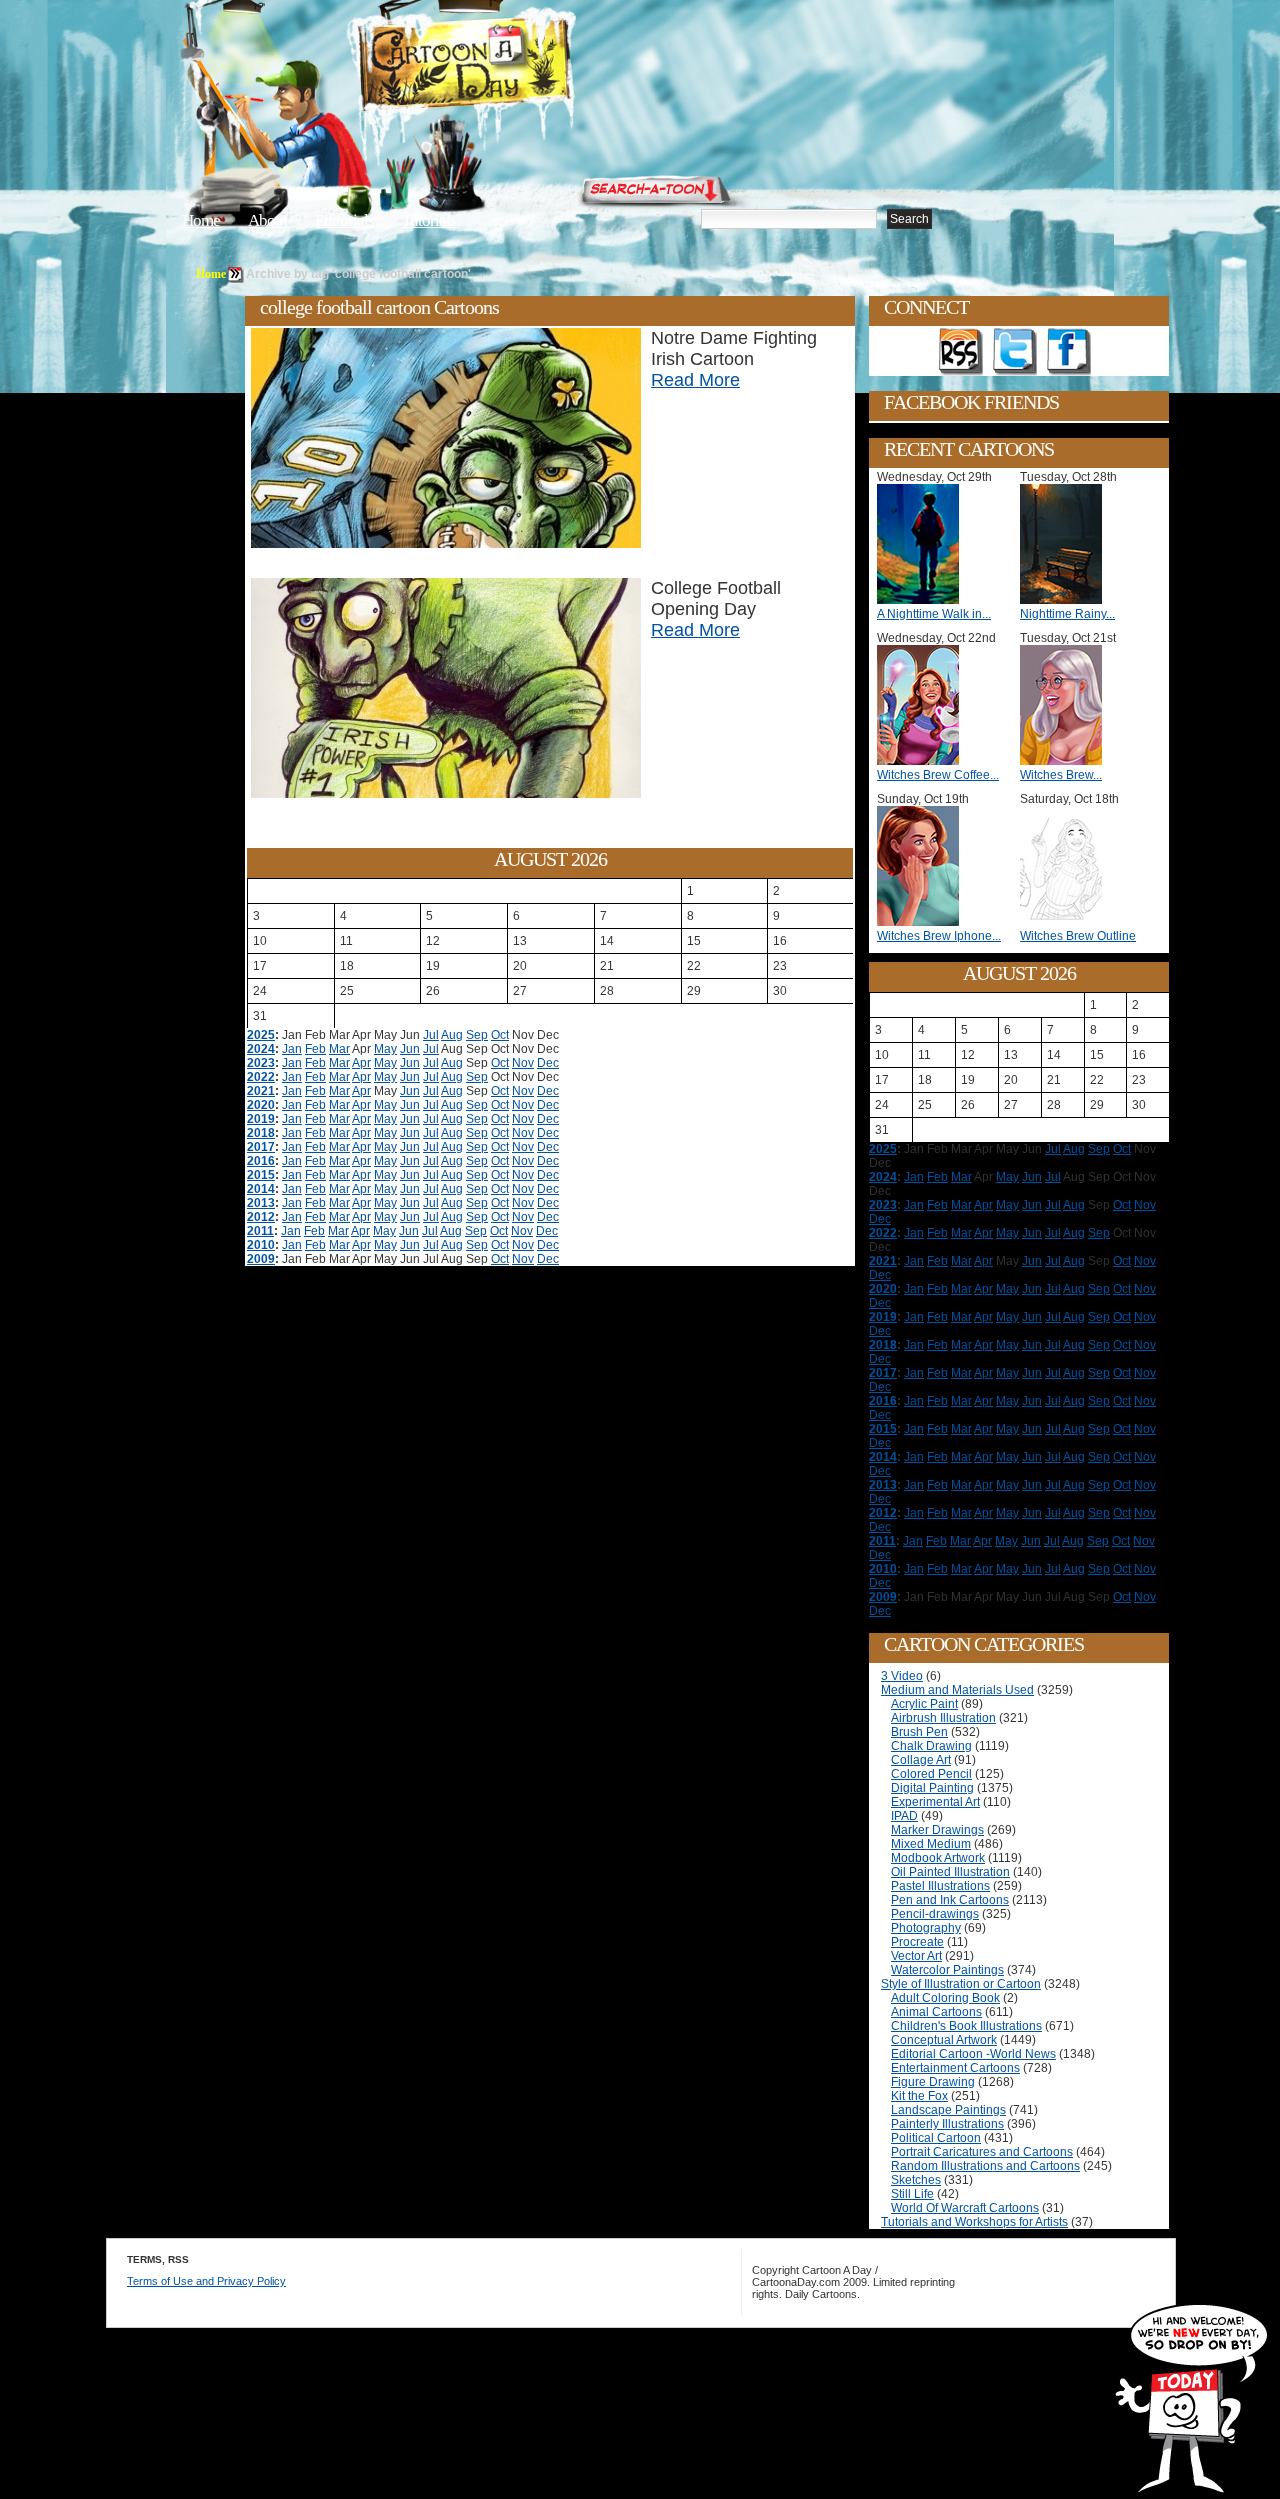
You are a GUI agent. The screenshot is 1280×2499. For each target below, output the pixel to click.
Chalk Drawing (931, 1746)
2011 (260, 1231)
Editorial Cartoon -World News (973, 2054)
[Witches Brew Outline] (1066, 922)
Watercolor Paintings (947, 1970)
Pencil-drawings (935, 1914)
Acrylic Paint (924, 1704)
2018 (261, 1133)
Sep (477, 1035)
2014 (261, 1189)
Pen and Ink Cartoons (950, 1900)
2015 (261, 1175)
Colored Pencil (931, 1774)
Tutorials (429, 220)
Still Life (912, 2194)
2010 (261, 1245)
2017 (261, 1147)
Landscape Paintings (948, 2110)
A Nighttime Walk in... (934, 614)
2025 (261, 1035)
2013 (261, 1203)
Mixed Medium (931, 1844)
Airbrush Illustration (943, 1718)
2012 (261, 1217)
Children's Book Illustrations (966, 2026)
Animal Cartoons (936, 2012)
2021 (261, 1091)
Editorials (344, 220)
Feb (315, 1049)
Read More (695, 380)
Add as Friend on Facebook (1069, 352)
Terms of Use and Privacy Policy (206, 2281)
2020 (261, 1105)
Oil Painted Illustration (950, 1872)
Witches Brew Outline (1078, 936)
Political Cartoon (936, 2138)
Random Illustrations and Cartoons (985, 2166)
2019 (261, 1119)
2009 (261, 1259)
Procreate (917, 1942)
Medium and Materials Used (957, 1690)
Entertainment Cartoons (955, 2068)
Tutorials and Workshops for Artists (974, 2222)
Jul (431, 1035)
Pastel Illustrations (940, 1886)
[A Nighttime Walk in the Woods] (923, 600)
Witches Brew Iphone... (939, 936)
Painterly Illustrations (947, 2124)
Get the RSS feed (961, 352)
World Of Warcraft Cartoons (965, 2208)
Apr (361, 1063)
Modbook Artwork (938, 1858)
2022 (261, 1077)
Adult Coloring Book (945, 1998)
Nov (523, 1063)
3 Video (902, 1676)
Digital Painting (932, 1788)
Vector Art (916, 1956)
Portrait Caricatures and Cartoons (982, 2152)
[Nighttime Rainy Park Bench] (1066, 600)
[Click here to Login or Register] (972, 185)
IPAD (904, 1816)
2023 (261, 1063)
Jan (292, 1049)
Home (201, 220)
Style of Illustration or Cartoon (961, 1984)
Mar (339, 1049)
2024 (261, 1049)
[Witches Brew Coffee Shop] (923, 761)
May (385, 1049)
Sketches (916, 2180)
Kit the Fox (919, 2096)
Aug (452, 1035)
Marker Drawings (937, 1830)
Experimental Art (935, 1802)
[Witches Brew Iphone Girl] (923, 922)
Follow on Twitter (1015, 352)
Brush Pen (919, 1732)
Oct (500, 1035)
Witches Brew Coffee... (938, 775)
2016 (261, 1161)
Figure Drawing (933, 2082)
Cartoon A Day (514, 66)
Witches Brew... (1061, 775)
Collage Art (921, 1760)
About (267, 220)
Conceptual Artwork (944, 2040)
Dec (548, 1063)
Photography (926, 1928)
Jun (410, 1049)
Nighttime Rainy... (1067, 614)
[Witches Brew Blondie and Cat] (1066, 761)
